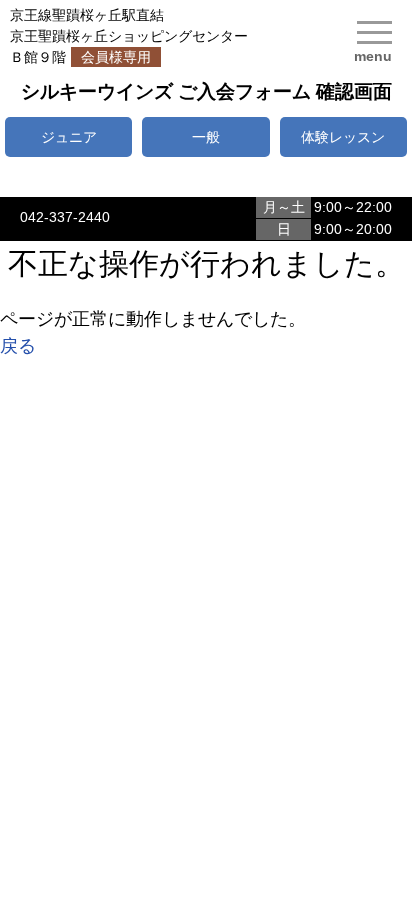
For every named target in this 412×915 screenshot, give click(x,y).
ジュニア (69, 137)
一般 (206, 137)
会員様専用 (116, 57)
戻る (18, 346)
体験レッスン (343, 137)
